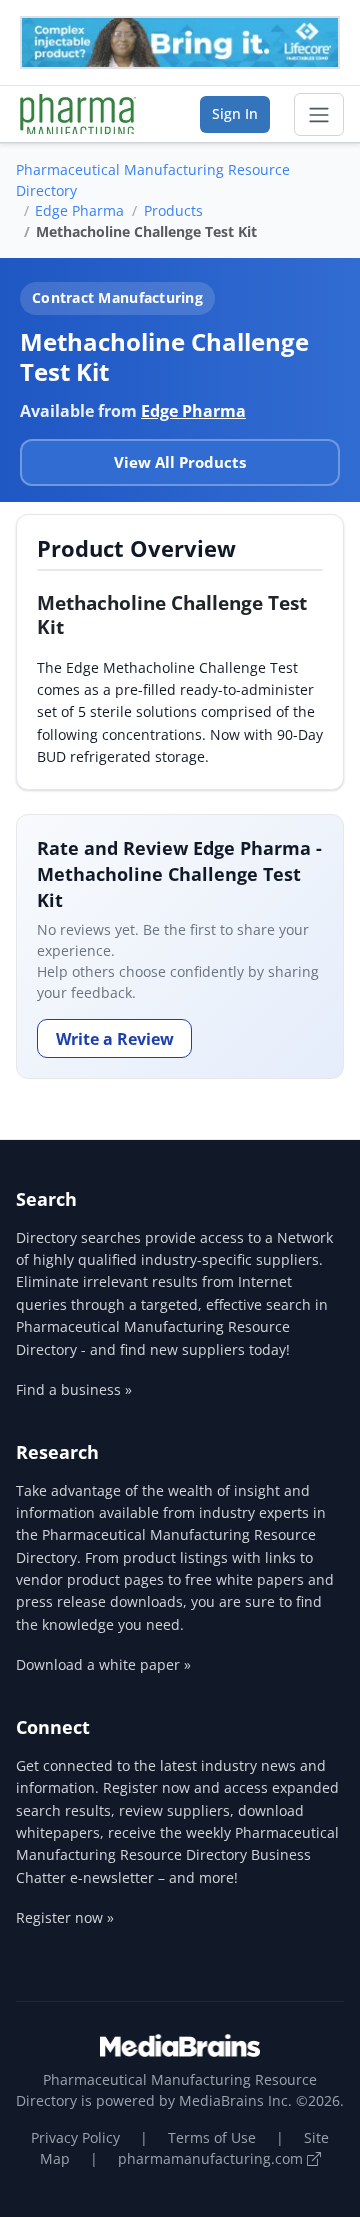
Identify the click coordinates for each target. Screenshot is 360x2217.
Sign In (235, 113)
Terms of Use (212, 2137)
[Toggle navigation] (319, 115)
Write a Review (115, 1039)
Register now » (65, 1917)
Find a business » (74, 1389)
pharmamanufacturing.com (212, 2158)
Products (173, 210)
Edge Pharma (79, 210)
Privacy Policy (75, 2137)
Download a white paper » (103, 1664)
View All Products (180, 462)
